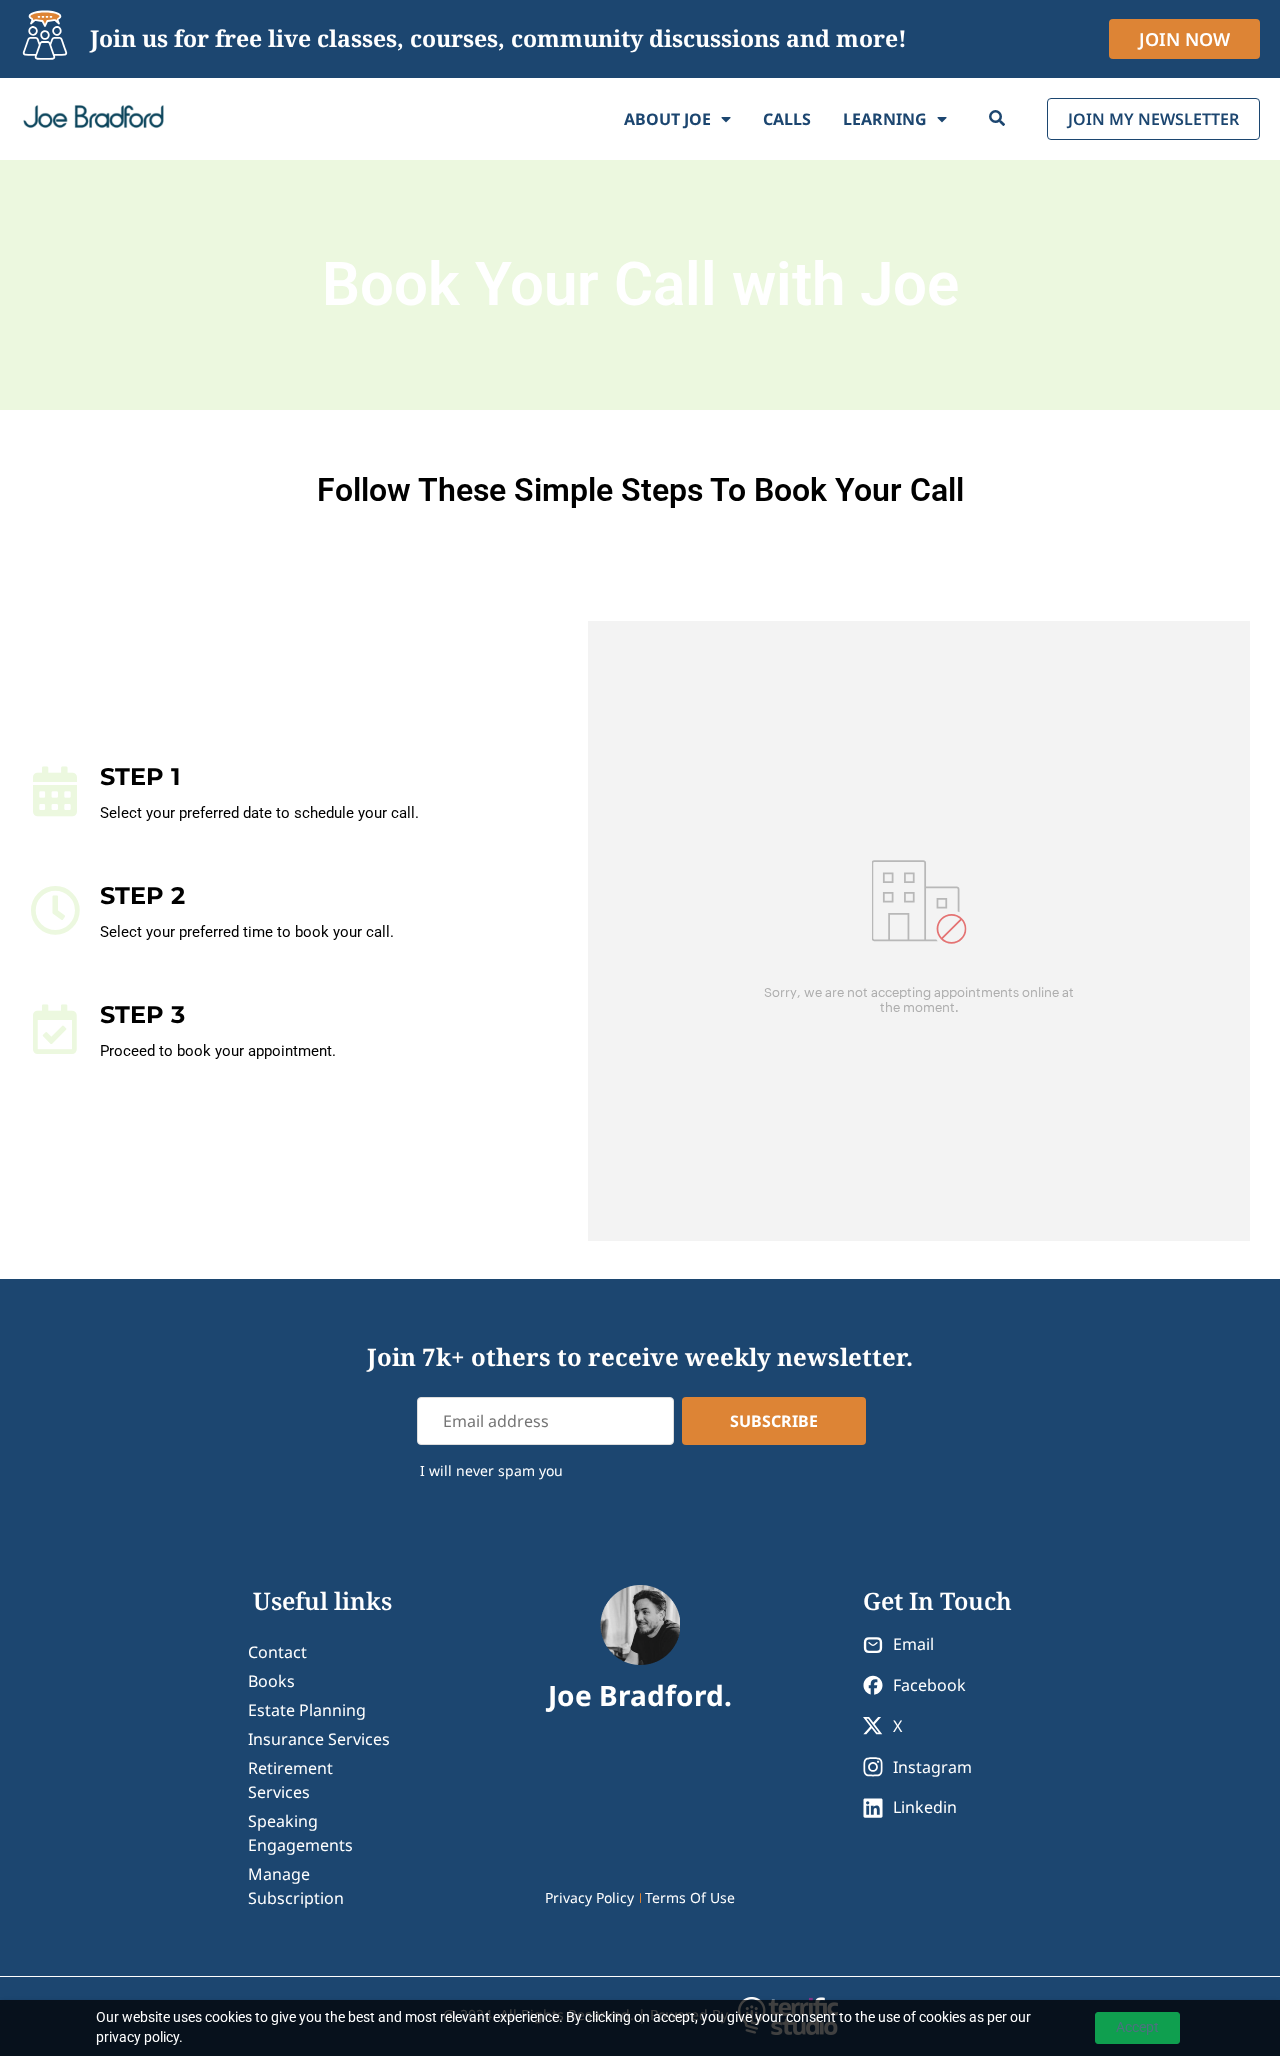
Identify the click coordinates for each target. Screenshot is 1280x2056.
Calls (787, 119)
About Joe (667, 119)
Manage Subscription (296, 1886)
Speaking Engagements (300, 1833)
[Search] (997, 119)
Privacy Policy (589, 1897)
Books (271, 1681)
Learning (885, 119)
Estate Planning (307, 1710)
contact (277, 1652)
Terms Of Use (690, 1897)
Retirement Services (290, 1780)
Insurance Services (319, 1739)
